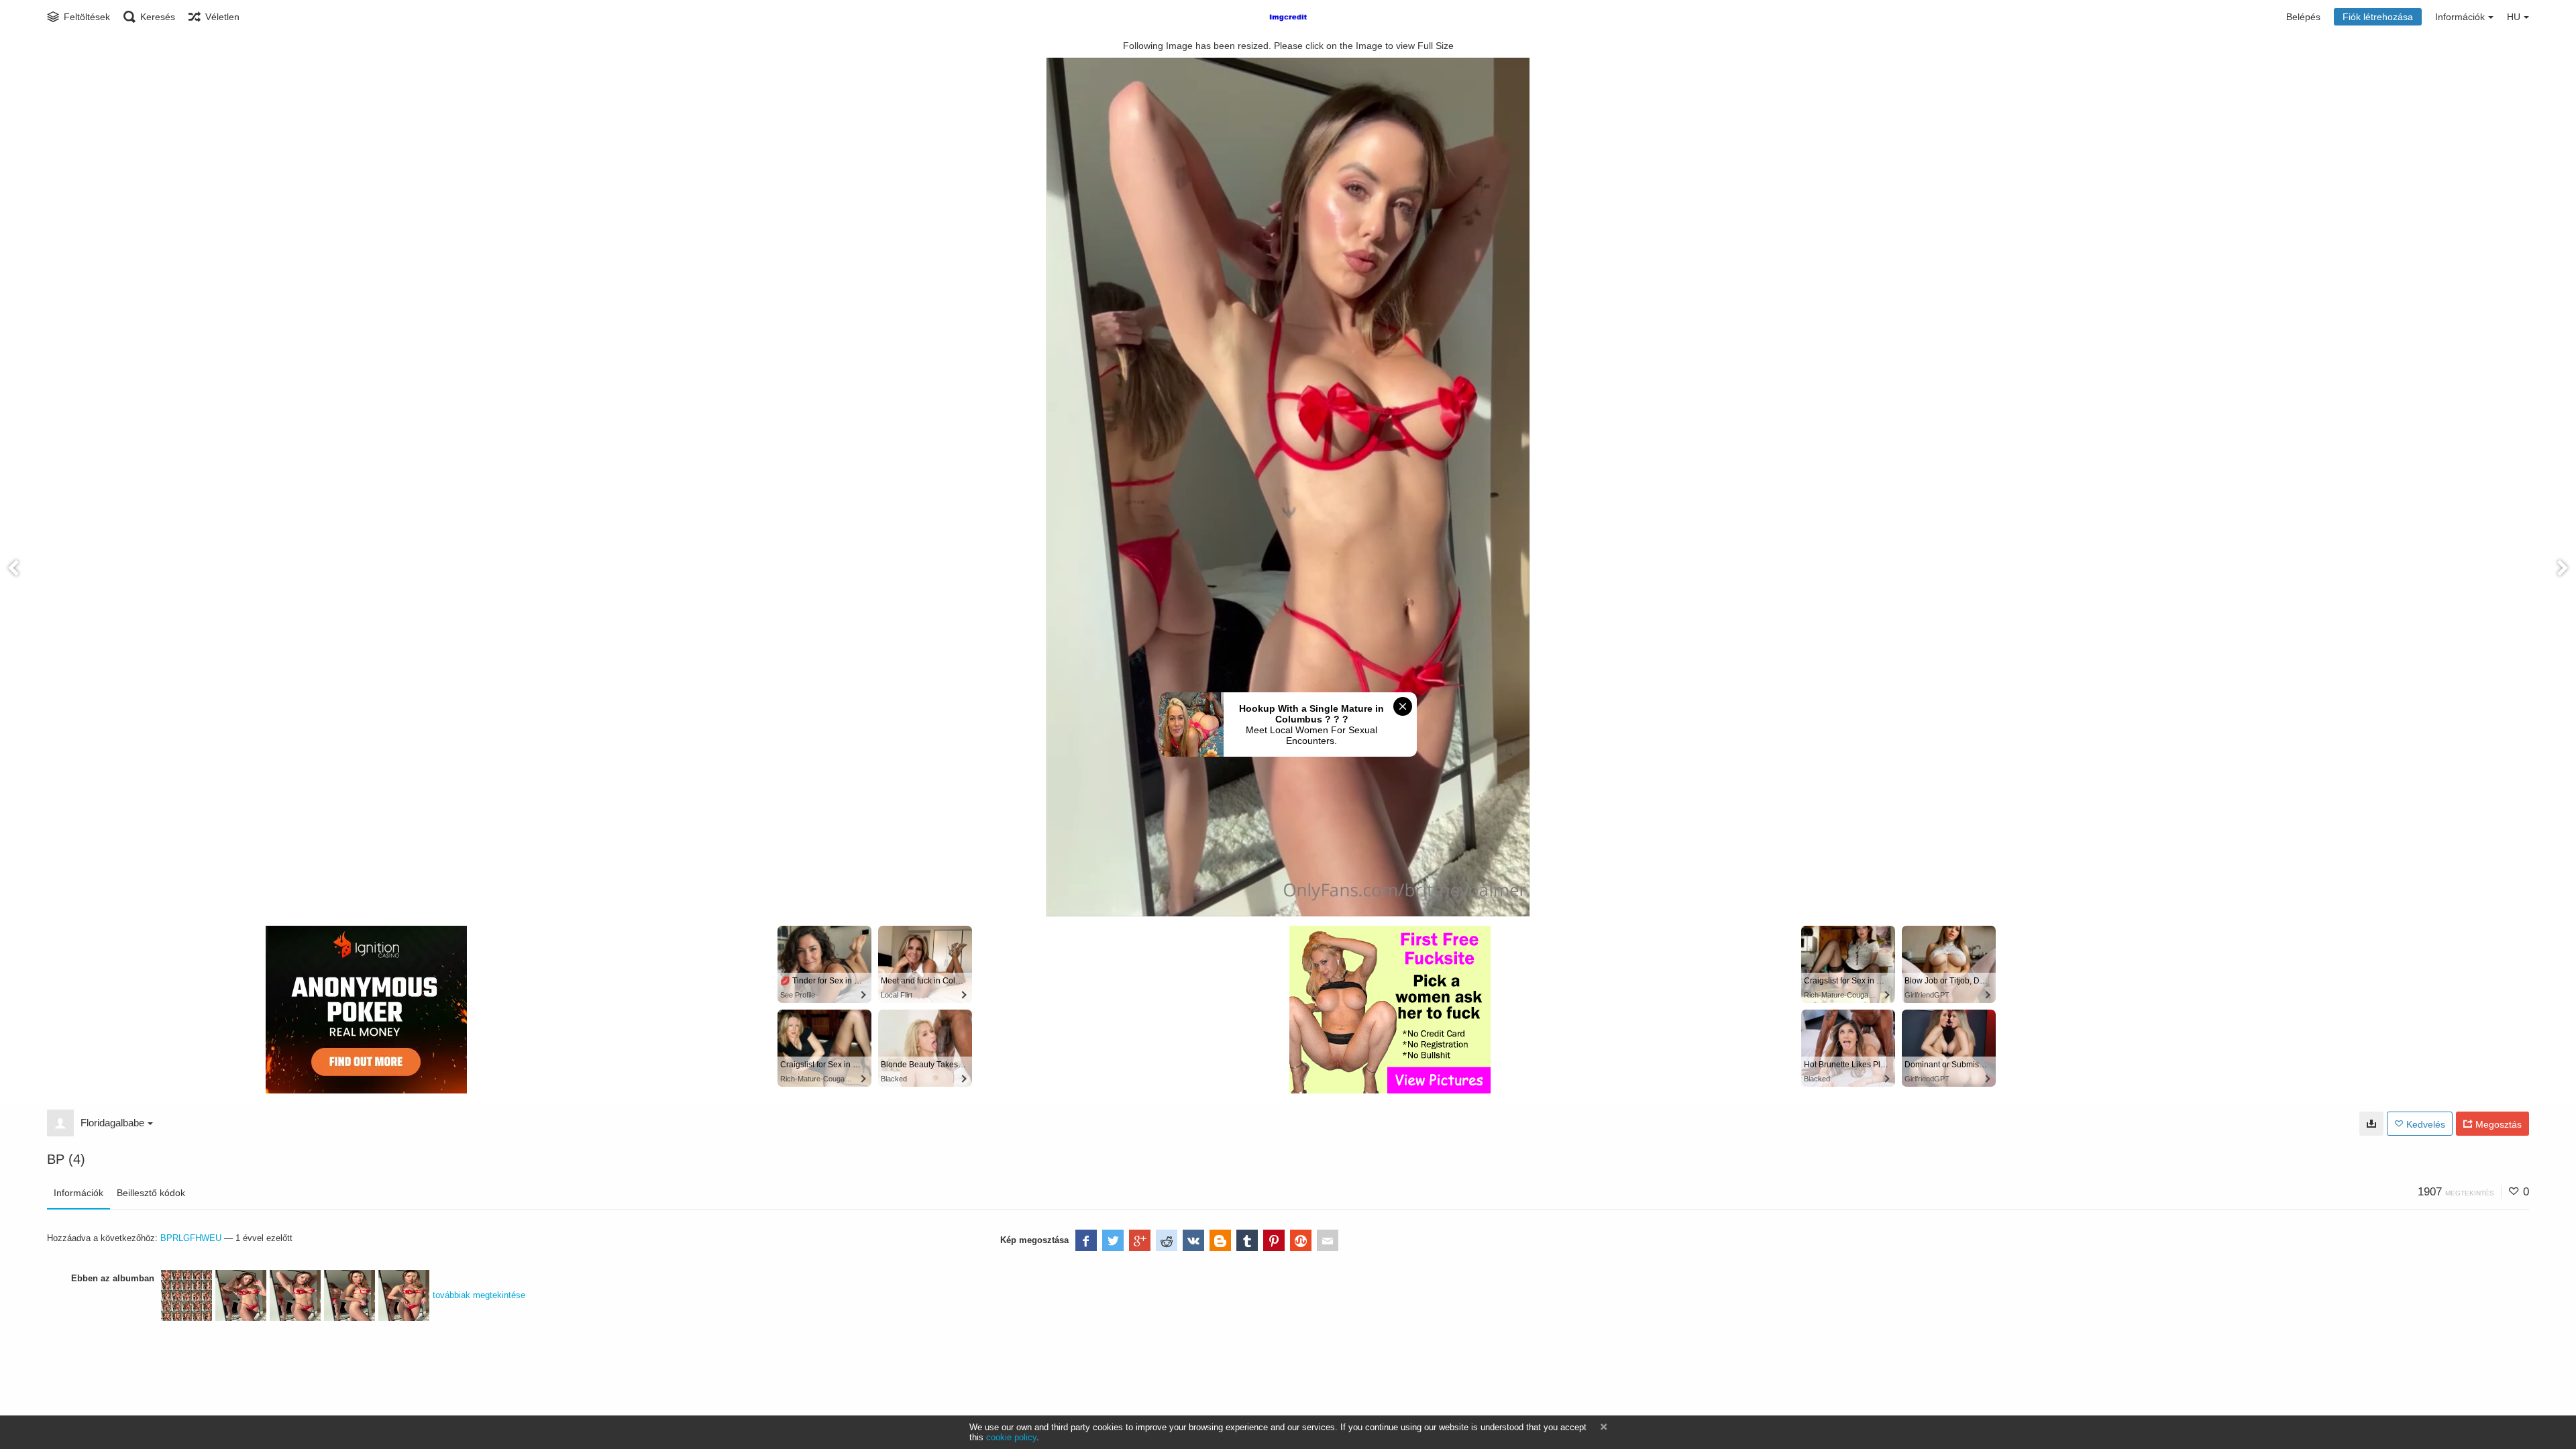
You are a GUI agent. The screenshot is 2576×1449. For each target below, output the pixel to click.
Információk (78, 1193)
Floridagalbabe (112, 1123)
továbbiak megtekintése (479, 1295)
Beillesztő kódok (151, 1193)
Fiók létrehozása (2378, 17)
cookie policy (1011, 1437)
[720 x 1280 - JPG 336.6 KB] (2371, 1124)
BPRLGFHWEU (191, 1238)
